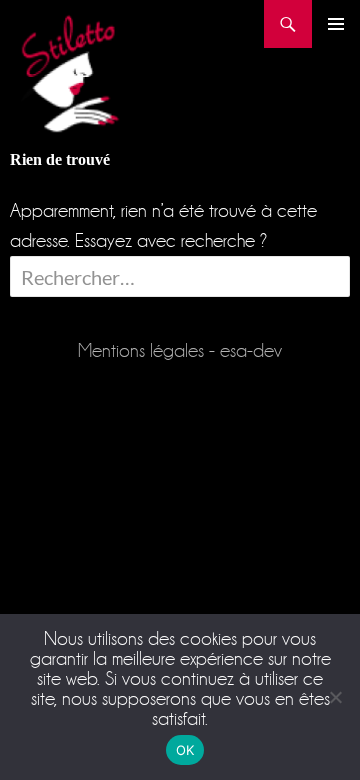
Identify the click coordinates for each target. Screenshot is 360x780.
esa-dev (251, 350)
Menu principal (336, 24)
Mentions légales (141, 350)
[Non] (335, 697)
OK (185, 750)
